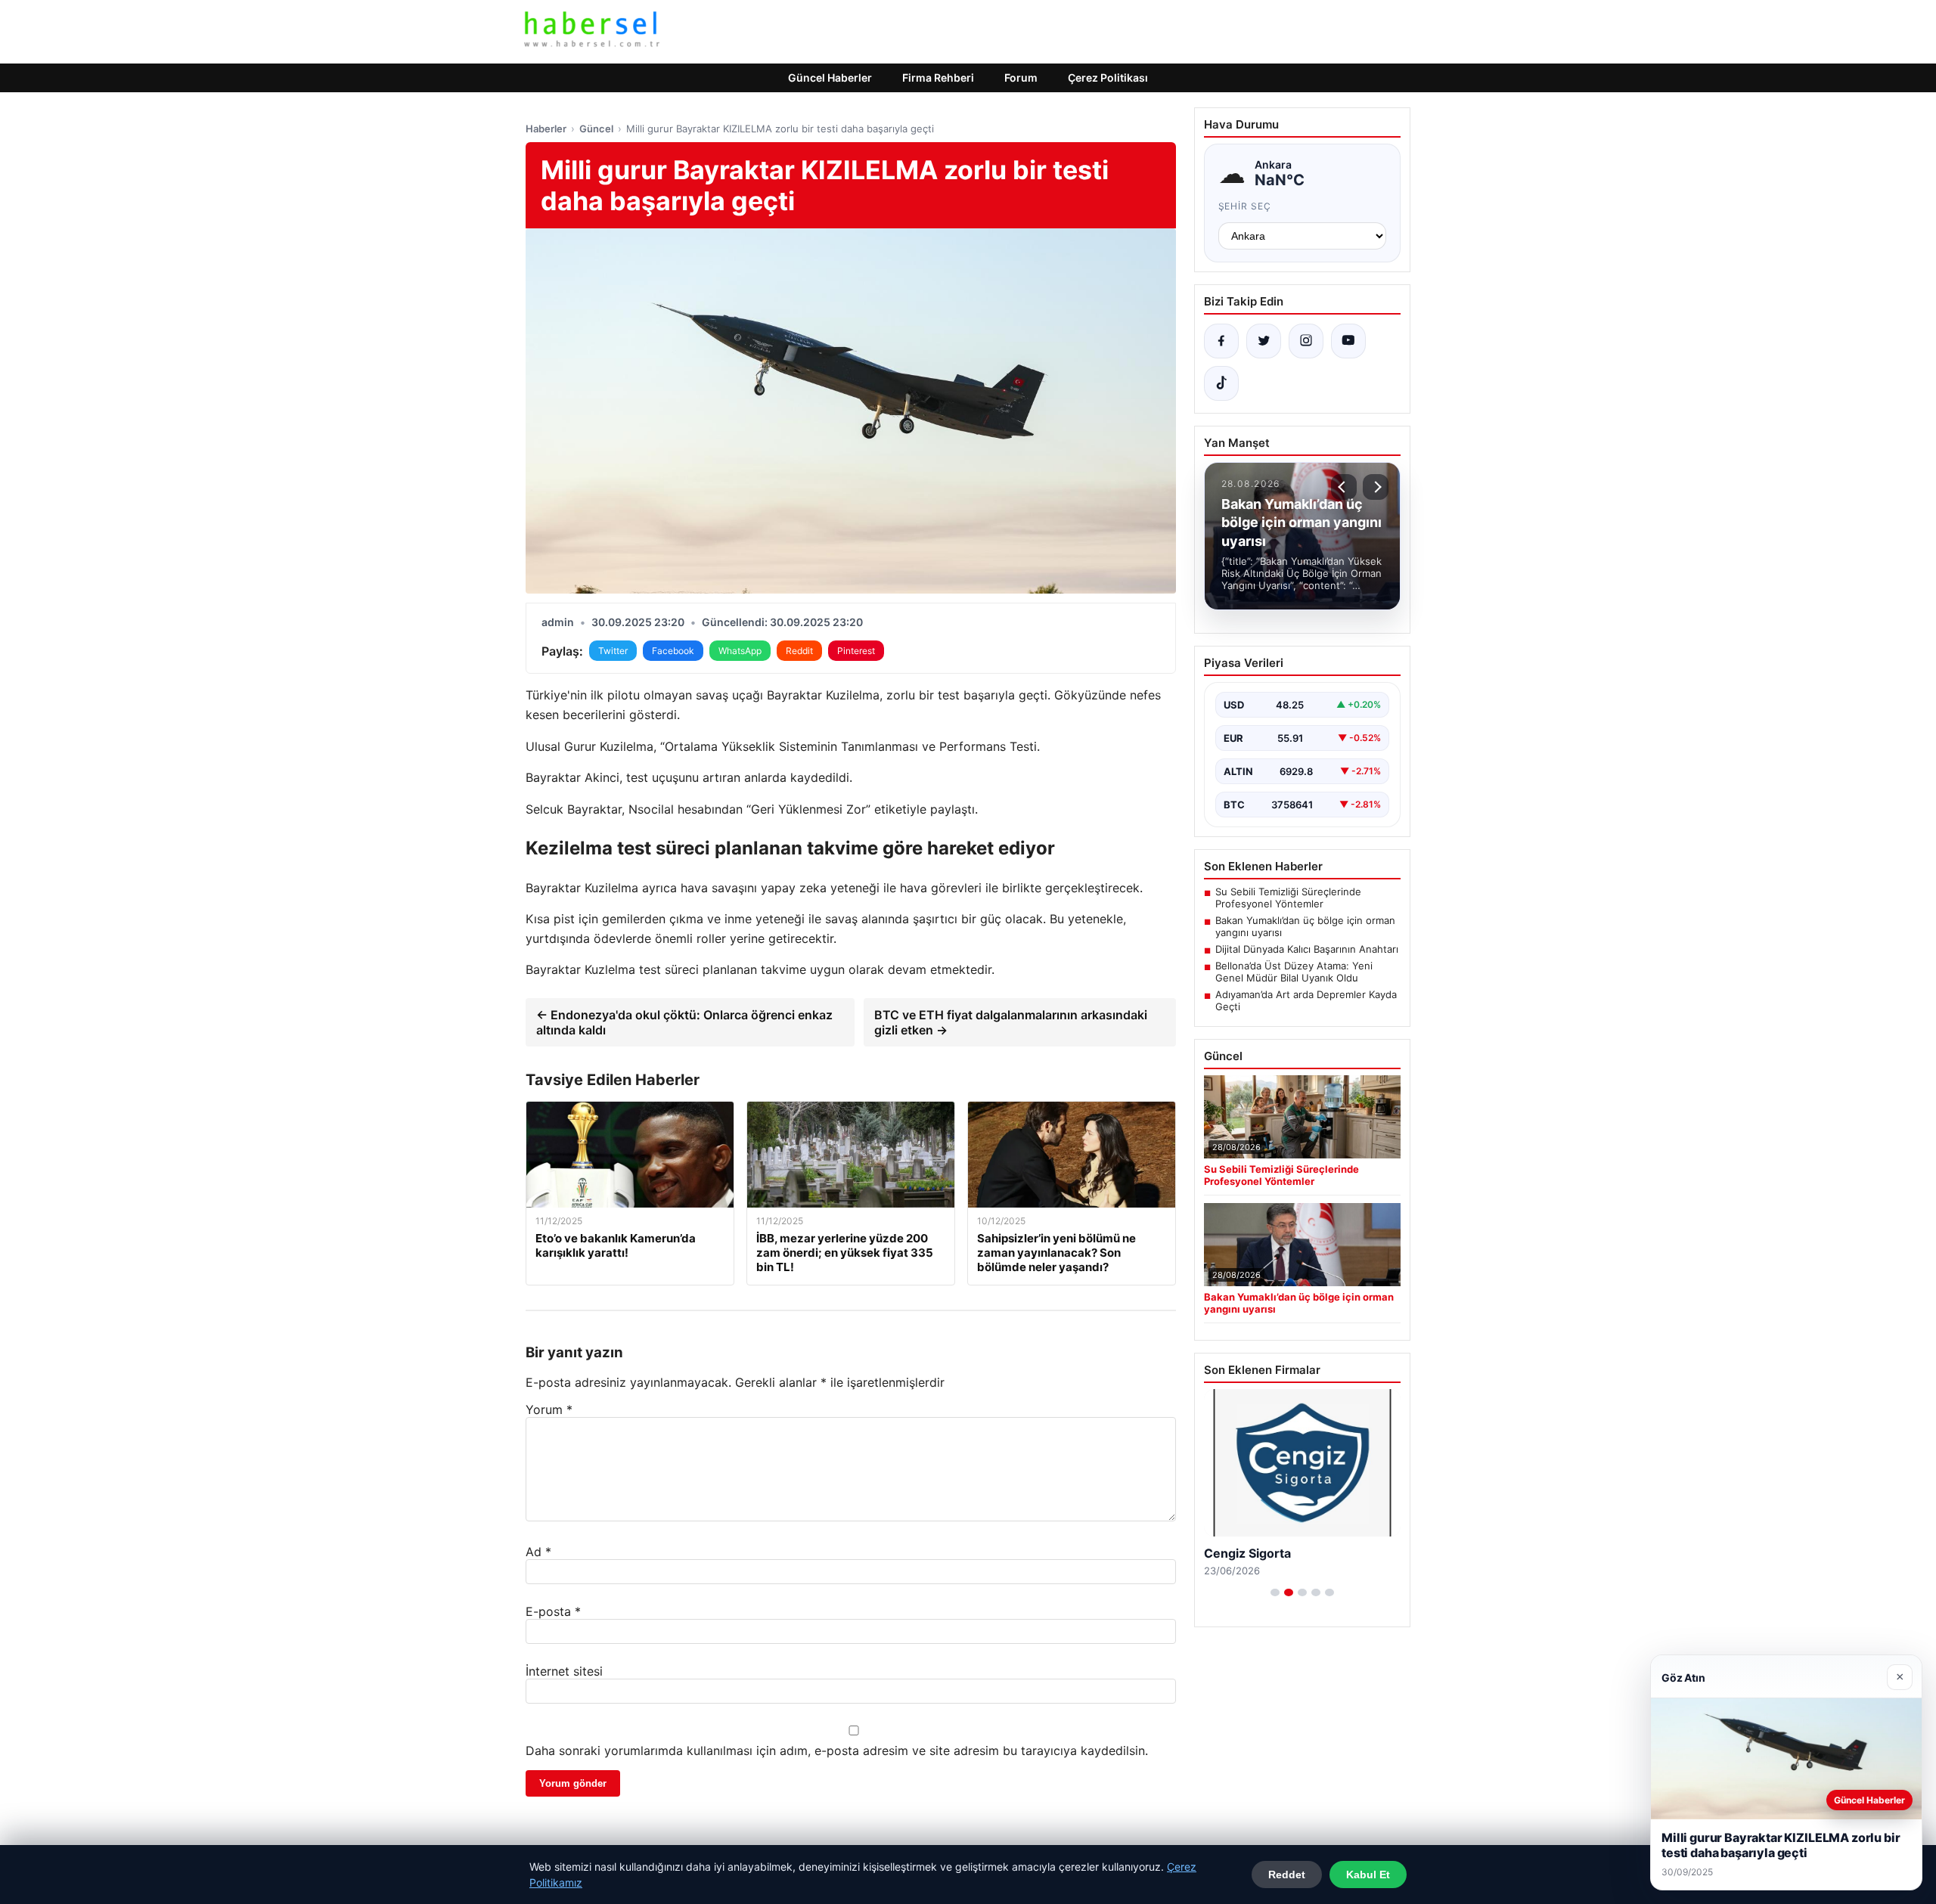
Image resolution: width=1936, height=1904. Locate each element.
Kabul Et (1368, 1875)
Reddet (1287, 1875)
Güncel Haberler (830, 78)
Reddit (799, 651)
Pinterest (856, 651)
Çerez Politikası (1108, 78)
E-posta (553, 1611)
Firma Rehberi (938, 78)
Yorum (549, 1409)
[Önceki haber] (1344, 487)
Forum (1021, 78)
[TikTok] (1221, 383)
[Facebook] (1221, 341)
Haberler (546, 129)
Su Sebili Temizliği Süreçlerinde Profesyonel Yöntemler (1288, 898)
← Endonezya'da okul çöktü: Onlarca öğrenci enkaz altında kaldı (684, 1022)
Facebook (673, 651)
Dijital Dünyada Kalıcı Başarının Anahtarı (1307, 949)
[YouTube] (1348, 341)
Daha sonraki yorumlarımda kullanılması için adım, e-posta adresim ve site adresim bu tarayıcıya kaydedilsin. (837, 1751)
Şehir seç (1245, 206)
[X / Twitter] (1264, 341)
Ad (538, 1552)
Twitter (613, 651)
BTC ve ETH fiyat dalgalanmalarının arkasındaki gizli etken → (1011, 1022)
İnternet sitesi (564, 1671)
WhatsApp (740, 651)
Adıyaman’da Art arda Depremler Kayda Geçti (1306, 1000)
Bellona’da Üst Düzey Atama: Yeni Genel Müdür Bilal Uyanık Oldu (1294, 972)
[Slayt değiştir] (1275, 1592)
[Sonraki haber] (1376, 487)
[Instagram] (1306, 341)
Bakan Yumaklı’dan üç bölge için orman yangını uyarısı (1305, 926)
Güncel (596, 129)
